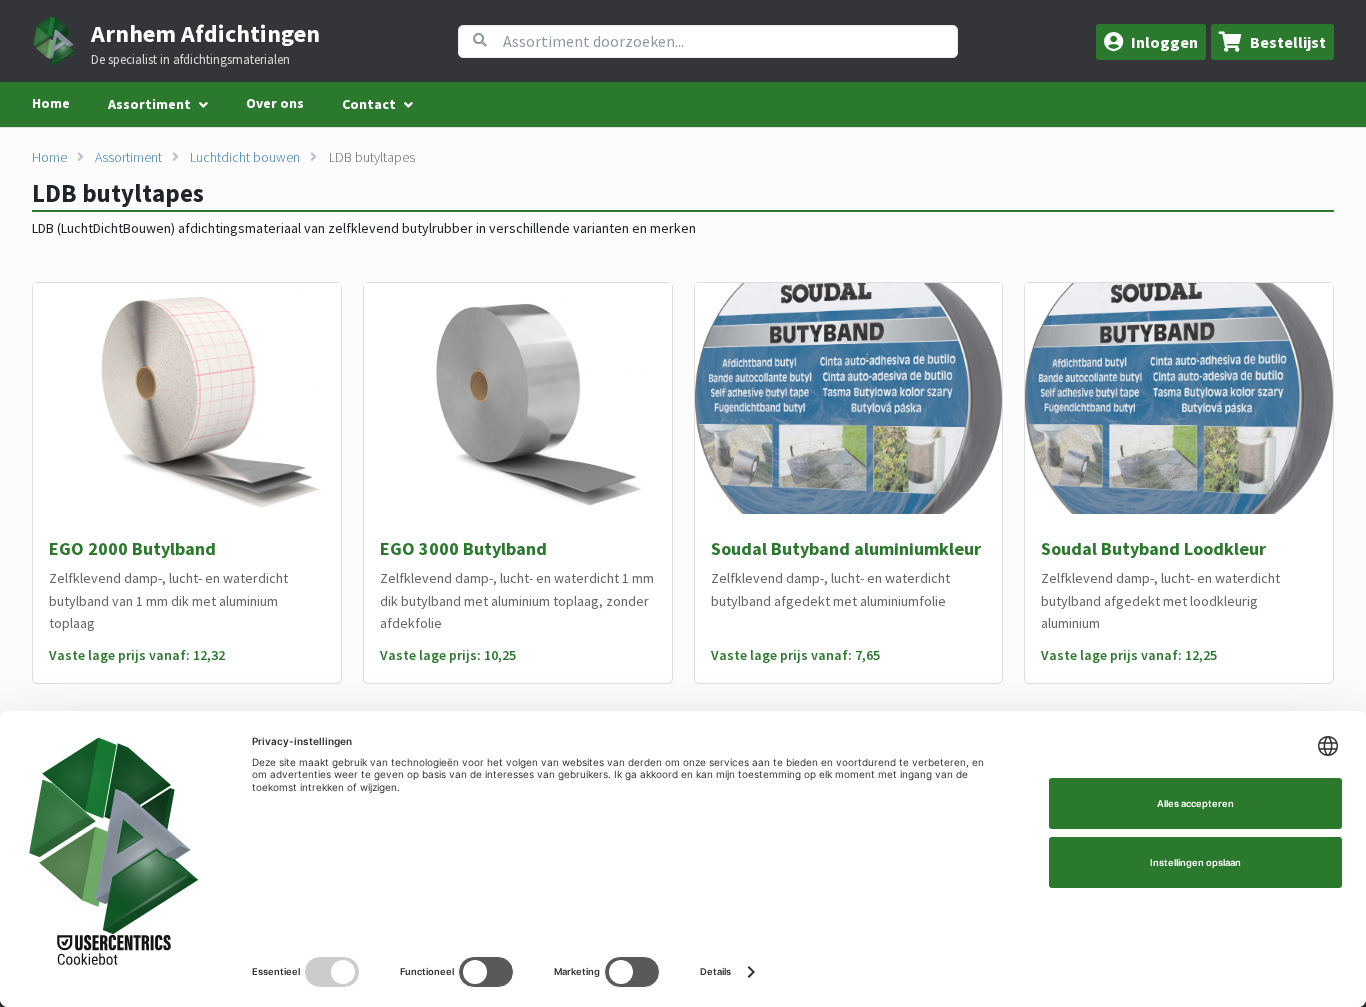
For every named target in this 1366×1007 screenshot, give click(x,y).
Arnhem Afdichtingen (205, 33)
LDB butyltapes (372, 157)
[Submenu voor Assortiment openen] (203, 105)
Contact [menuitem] (369, 104)
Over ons (275, 103)
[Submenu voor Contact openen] (408, 105)
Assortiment (128, 157)
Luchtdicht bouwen (245, 157)
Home (51, 103)
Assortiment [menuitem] (149, 104)
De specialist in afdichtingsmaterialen (190, 60)
